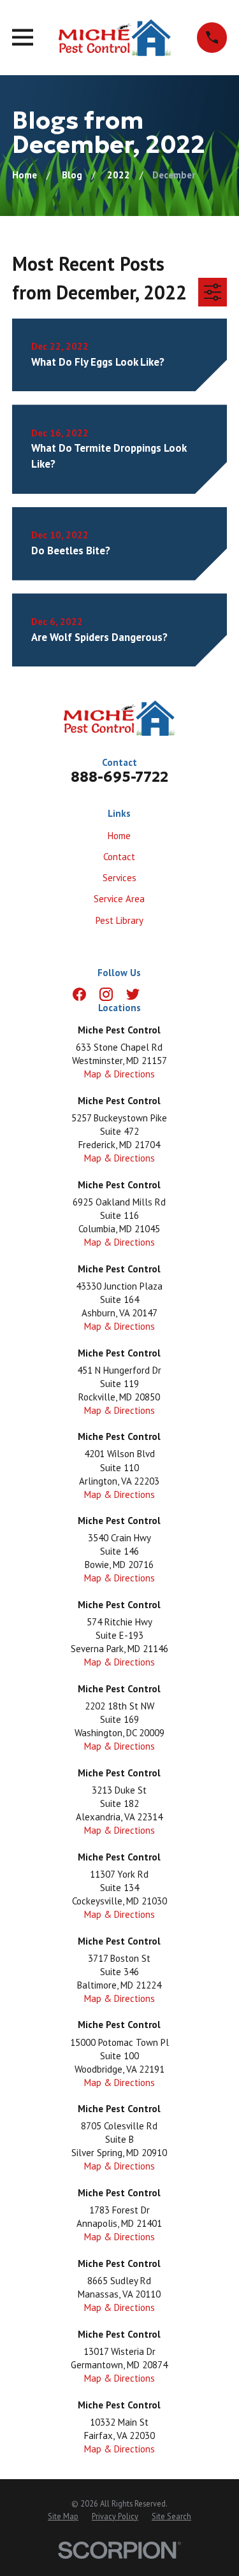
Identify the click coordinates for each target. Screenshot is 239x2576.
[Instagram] (106, 994)
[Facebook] (79, 994)
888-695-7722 (119, 777)
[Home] (115, 38)
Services (119, 878)
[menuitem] (63, 2517)
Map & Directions (119, 1074)
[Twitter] (133, 994)
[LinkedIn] (160, 994)
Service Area (119, 899)
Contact (119, 857)
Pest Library (119, 920)
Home (119, 836)
